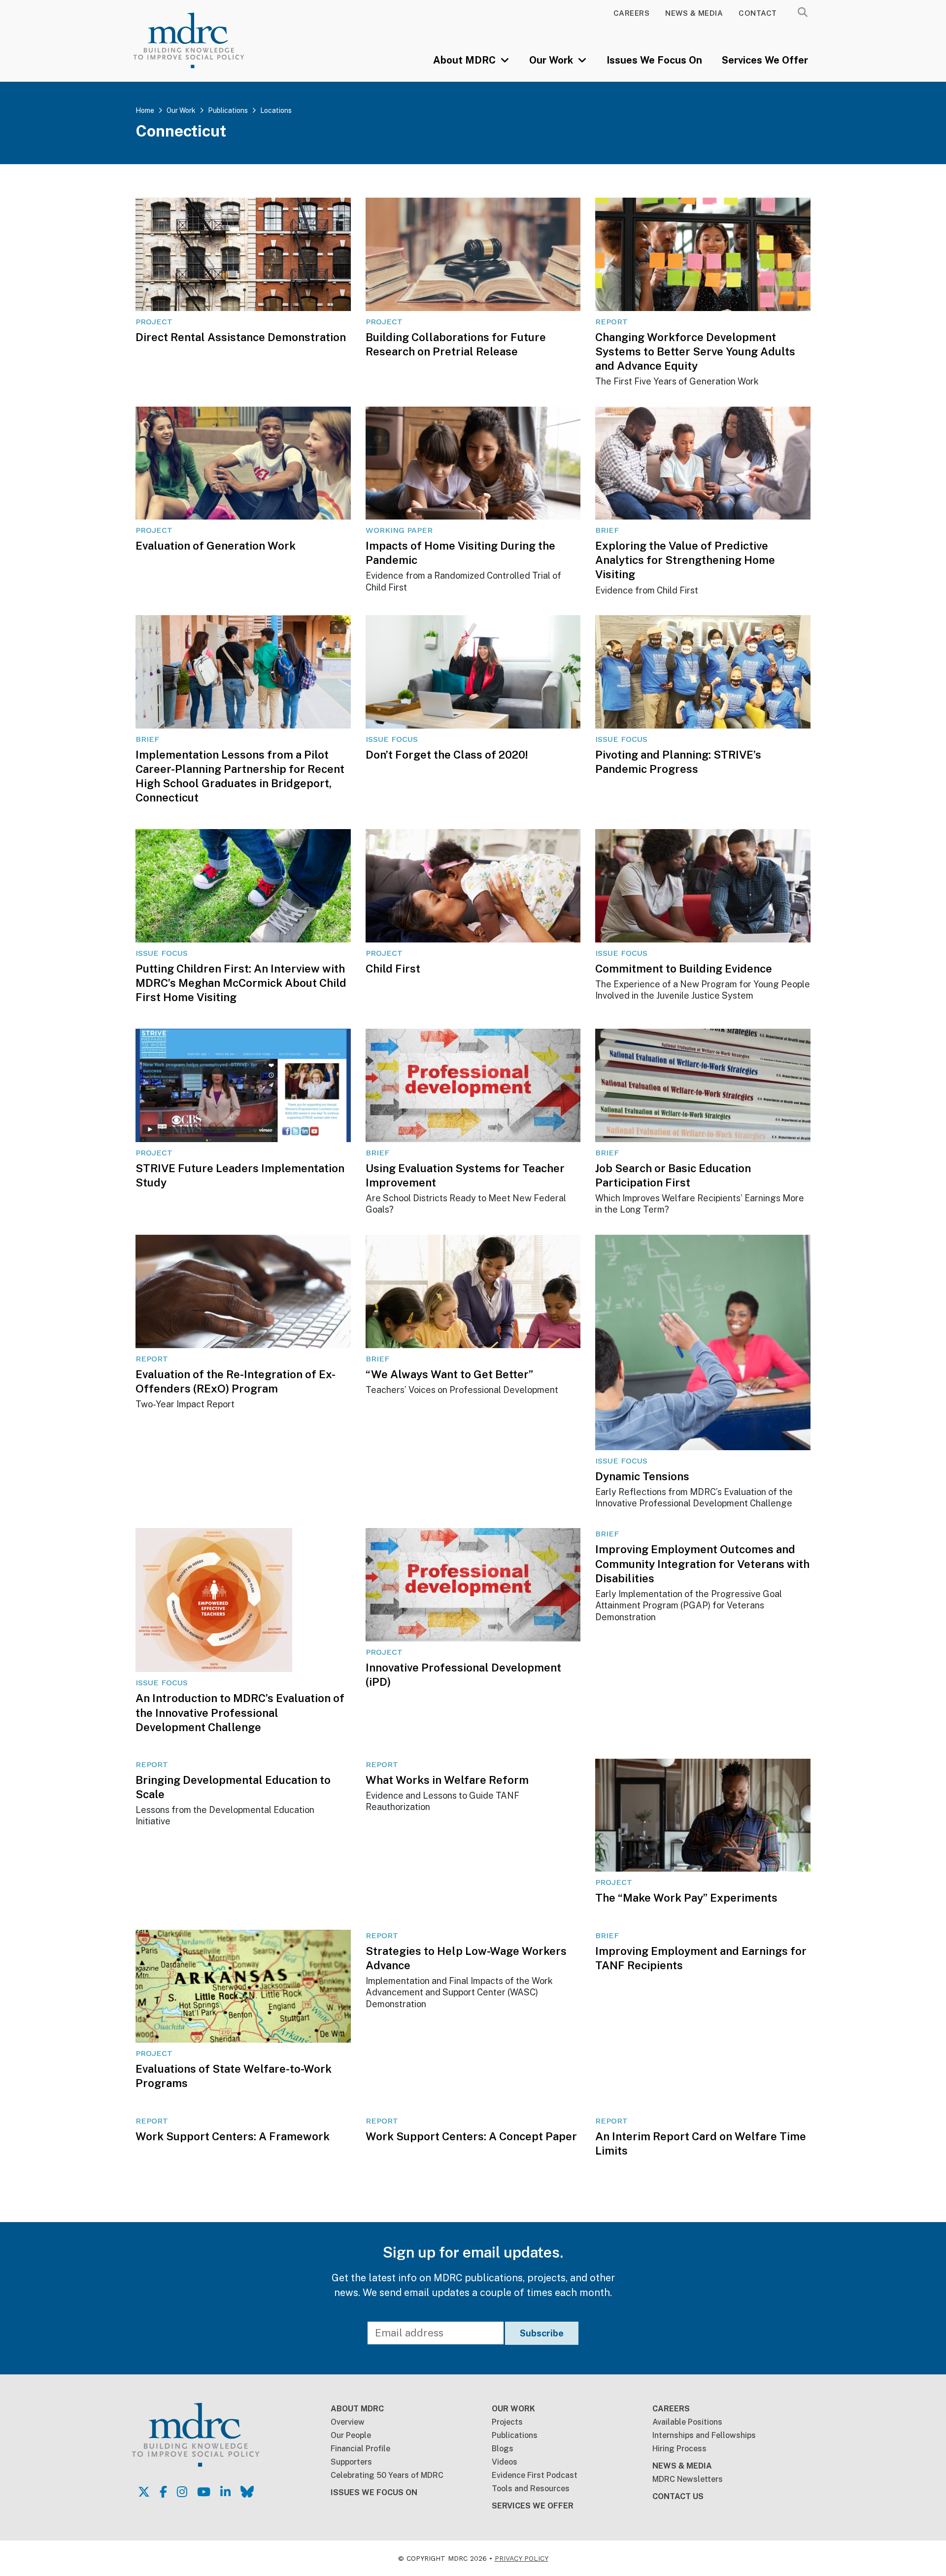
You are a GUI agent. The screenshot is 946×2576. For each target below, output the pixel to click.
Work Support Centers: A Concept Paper (471, 2136)
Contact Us (678, 2496)
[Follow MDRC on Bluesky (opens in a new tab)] (247, 2492)
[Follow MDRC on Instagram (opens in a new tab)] (182, 2492)
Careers (632, 13)
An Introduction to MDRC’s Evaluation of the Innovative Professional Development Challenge (240, 1712)
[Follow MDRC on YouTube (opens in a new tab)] (204, 2492)
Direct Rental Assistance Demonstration (241, 337)
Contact (758, 13)
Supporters (351, 2462)
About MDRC (466, 60)
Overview (348, 2422)
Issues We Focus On (654, 60)
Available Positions (687, 2422)
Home (145, 110)
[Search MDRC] (803, 12)
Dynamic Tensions (642, 1476)
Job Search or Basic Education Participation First (673, 1175)
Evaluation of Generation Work (216, 546)
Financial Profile (360, 2449)
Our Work (552, 60)
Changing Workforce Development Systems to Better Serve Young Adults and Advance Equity (695, 351)
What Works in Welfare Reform (447, 1780)
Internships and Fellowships (704, 2435)
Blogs (503, 2449)
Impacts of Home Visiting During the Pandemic (460, 553)
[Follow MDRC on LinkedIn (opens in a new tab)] (225, 2492)
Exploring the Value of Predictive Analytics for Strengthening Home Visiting (685, 560)
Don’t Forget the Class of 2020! (447, 755)
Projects (507, 2422)
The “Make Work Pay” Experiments (686, 1898)
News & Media (694, 13)
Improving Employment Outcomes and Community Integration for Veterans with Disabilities (702, 1564)
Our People (351, 2435)
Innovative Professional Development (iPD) (463, 1675)
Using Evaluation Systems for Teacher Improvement (465, 1175)
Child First (393, 969)
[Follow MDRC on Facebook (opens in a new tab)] (163, 2492)
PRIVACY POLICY (522, 2558)
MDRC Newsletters (688, 2479)
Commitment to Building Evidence (684, 969)
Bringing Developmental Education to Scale (233, 1787)
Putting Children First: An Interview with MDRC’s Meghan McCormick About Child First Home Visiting (241, 983)
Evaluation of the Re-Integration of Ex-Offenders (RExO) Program (236, 1381)
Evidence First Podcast (535, 2475)
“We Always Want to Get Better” (449, 1374)
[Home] (203, 40)
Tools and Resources (531, 2489)
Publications (228, 110)
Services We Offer (765, 60)
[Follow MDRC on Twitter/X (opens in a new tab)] (144, 2492)
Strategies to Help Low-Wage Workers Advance (466, 1958)
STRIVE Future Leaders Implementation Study (240, 1175)
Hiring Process (679, 2449)
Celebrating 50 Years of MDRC (387, 2475)
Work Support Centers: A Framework (233, 2136)
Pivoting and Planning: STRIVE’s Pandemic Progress (678, 762)
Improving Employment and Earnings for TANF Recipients (701, 1958)
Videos (505, 2462)
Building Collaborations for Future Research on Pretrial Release (456, 344)
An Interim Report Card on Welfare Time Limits (701, 2143)
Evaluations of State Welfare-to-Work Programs (234, 2076)
